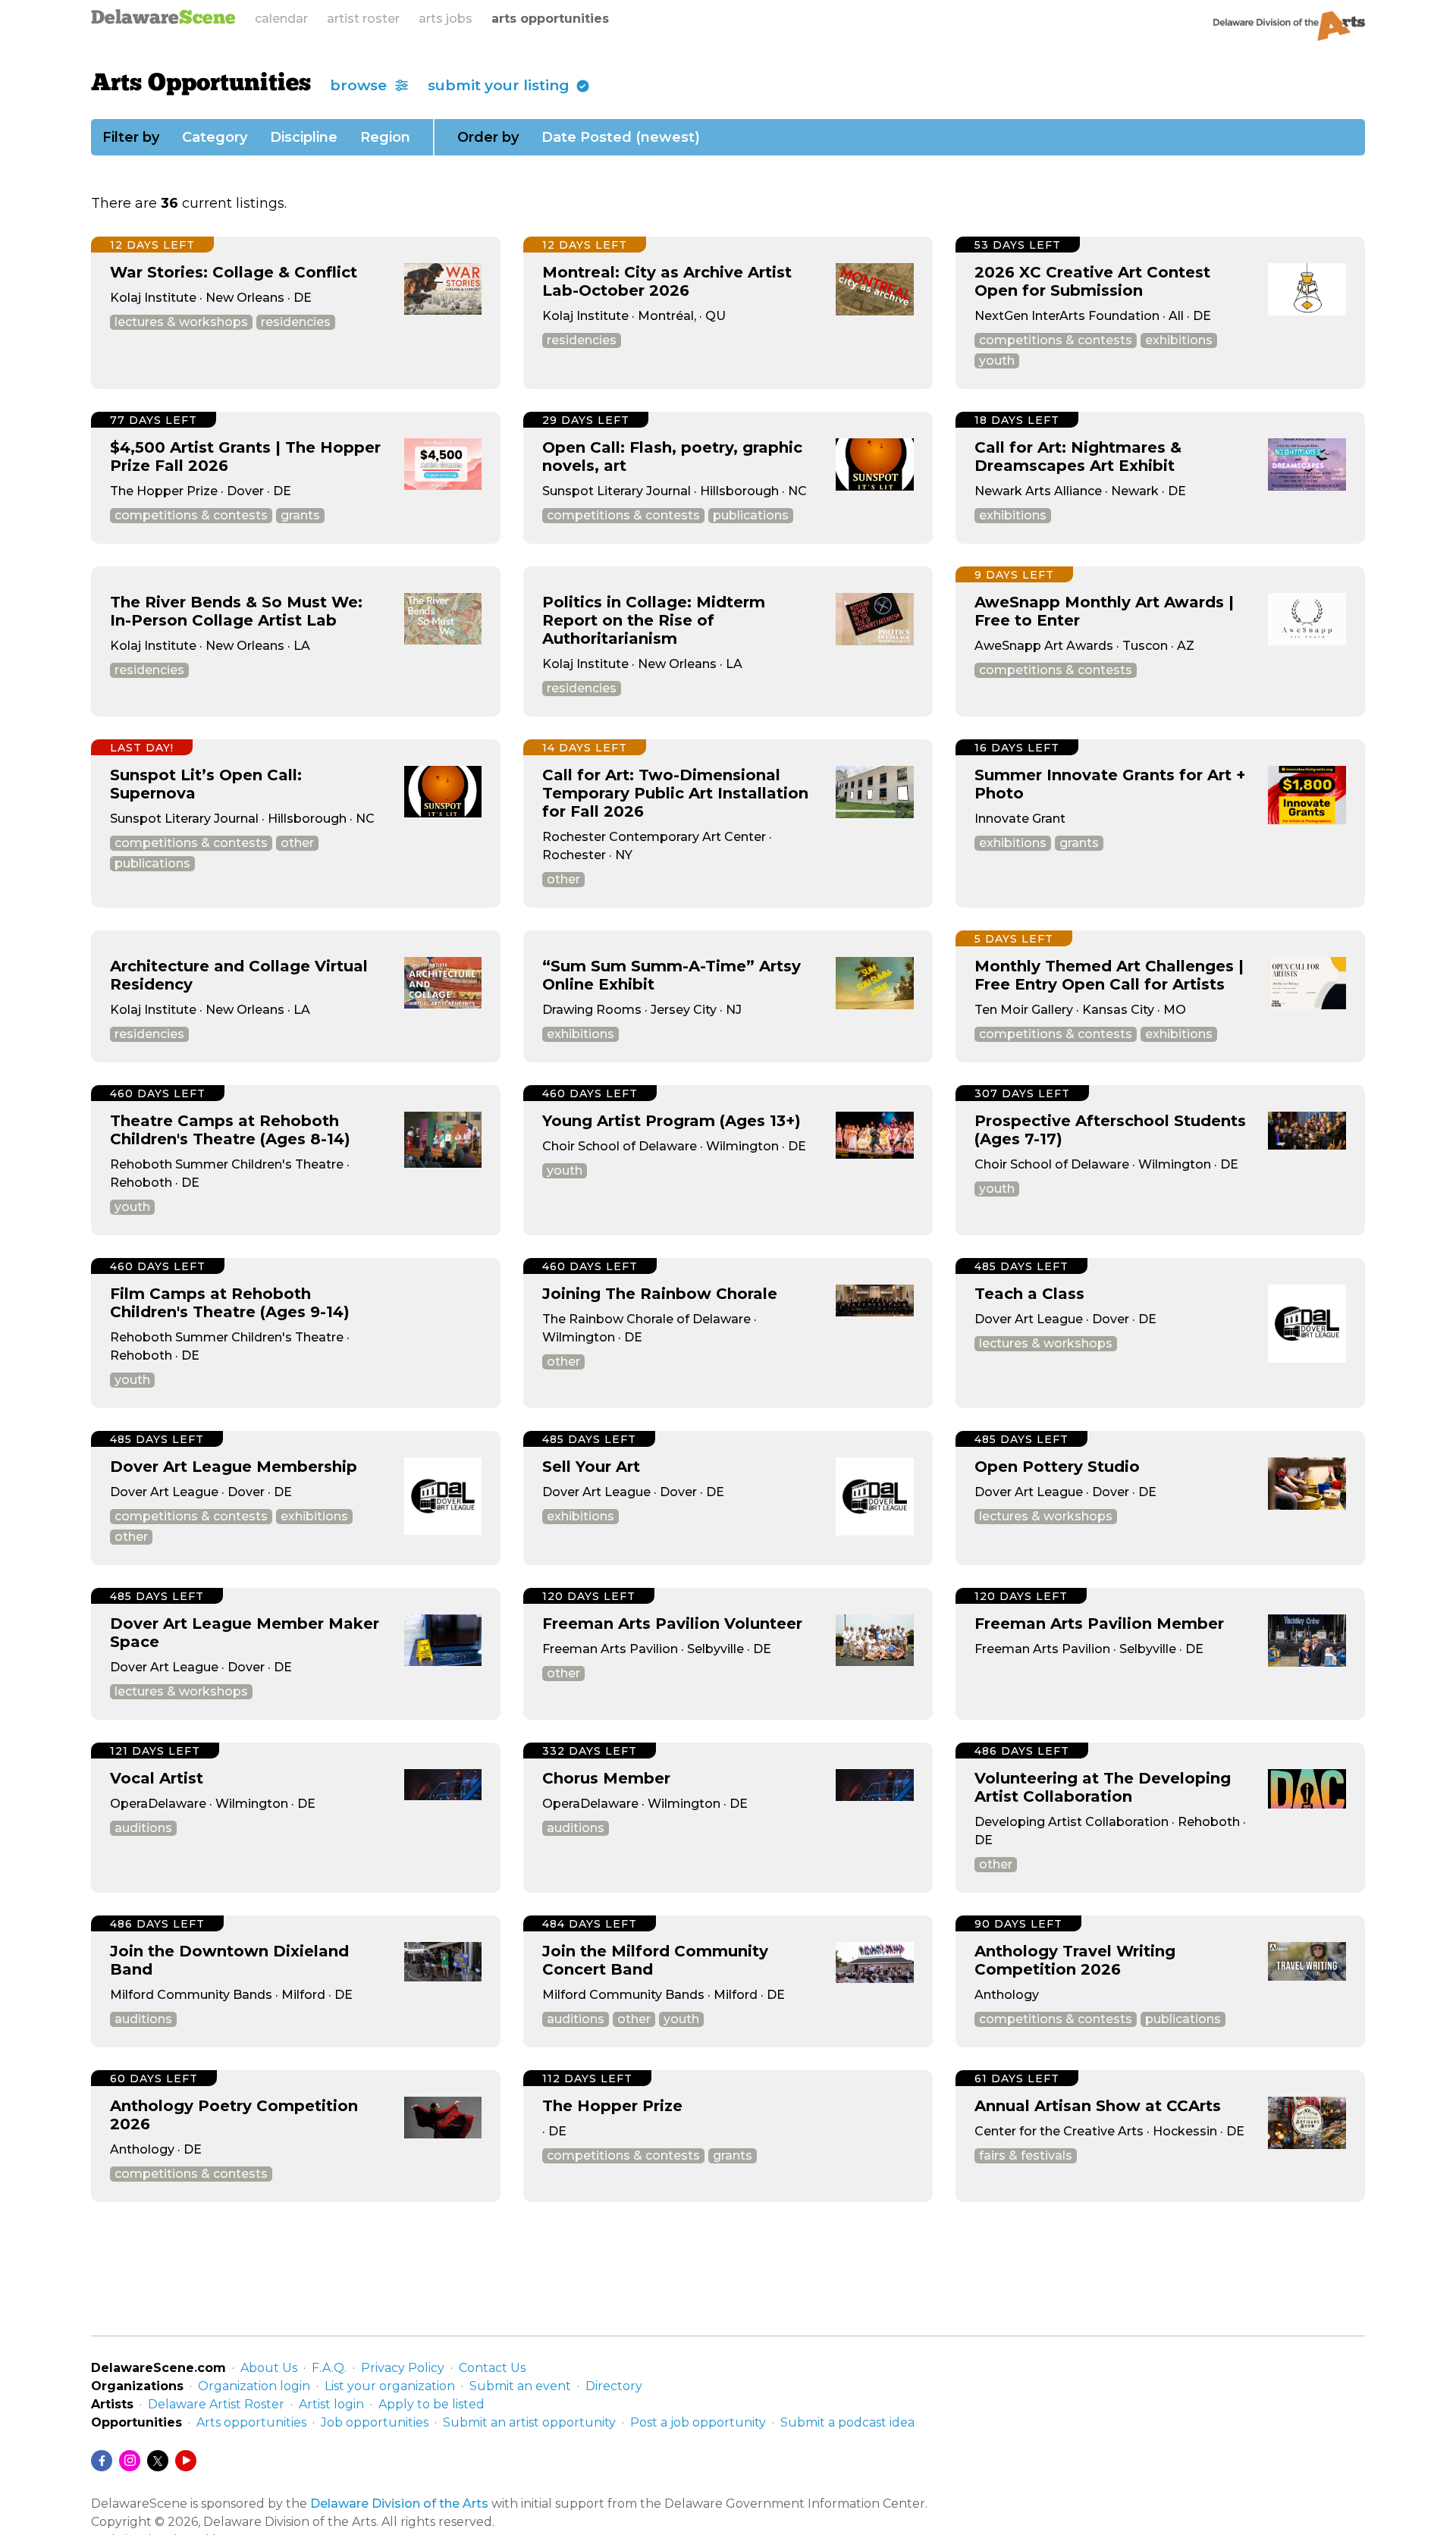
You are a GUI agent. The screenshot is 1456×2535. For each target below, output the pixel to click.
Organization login (254, 2386)
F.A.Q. (329, 2368)
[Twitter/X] (158, 2461)
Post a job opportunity (698, 2422)
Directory (614, 2386)
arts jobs (446, 19)
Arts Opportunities (201, 84)
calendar (281, 19)
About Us (269, 2368)
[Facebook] (102, 2461)
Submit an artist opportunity (529, 2422)
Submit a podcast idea (847, 2422)
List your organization (390, 2386)
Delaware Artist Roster (216, 2404)
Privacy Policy (403, 2368)
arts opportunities (550, 19)
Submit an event (520, 2386)
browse (360, 85)
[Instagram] (130, 2461)
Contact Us (492, 2368)
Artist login (331, 2404)
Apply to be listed (431, 2404)
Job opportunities (375, 2422)
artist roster (363, 19)
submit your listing (500, 85)
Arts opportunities (251, 2422)
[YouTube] (186, 2461)
